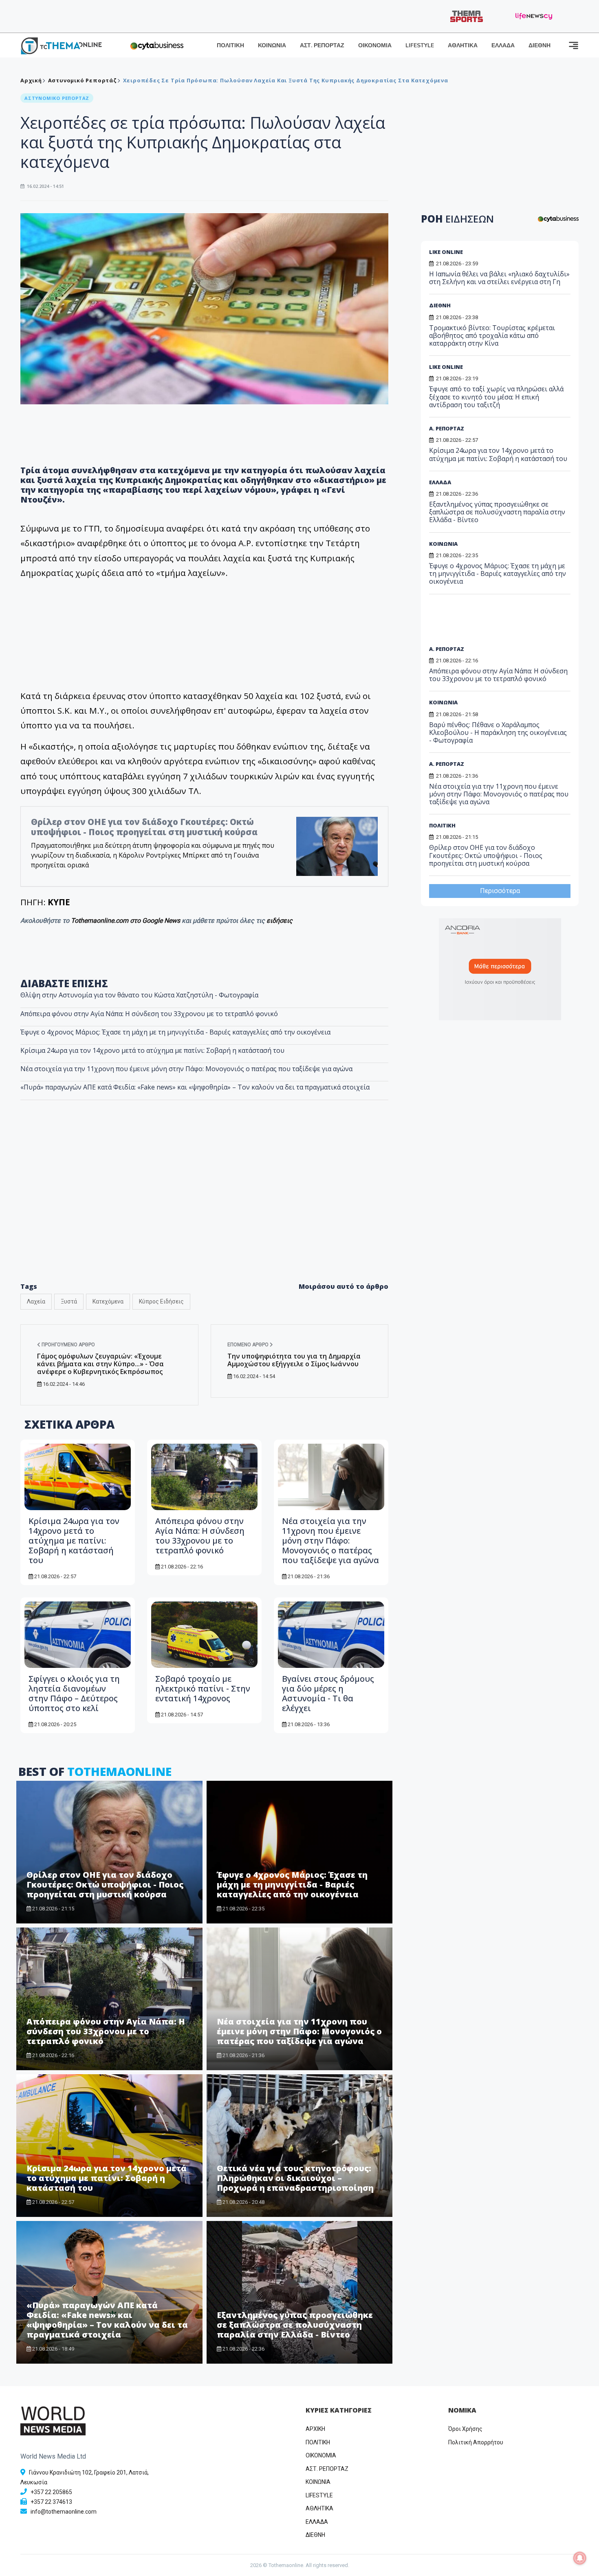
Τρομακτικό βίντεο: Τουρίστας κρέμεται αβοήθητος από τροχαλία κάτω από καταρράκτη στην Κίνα (492, 335)
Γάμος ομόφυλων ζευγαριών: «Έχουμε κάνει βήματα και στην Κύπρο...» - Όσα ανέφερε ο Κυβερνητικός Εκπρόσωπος (100, 1364)
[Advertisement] (205, 1209)
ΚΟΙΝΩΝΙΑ (272, 45)
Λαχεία (36, 1301)
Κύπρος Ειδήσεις (161, 1301)
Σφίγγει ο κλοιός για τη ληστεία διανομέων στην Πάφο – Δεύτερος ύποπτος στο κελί (74, 1693)
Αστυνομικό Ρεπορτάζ (83, 80)
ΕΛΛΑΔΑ (503, 45)
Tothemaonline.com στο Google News (126, 921)
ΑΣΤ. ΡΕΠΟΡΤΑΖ (322, 45)
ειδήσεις (280, 921)
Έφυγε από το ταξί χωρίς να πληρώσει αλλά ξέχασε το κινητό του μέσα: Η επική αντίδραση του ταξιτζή (496, 397)
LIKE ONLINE (446, 252)
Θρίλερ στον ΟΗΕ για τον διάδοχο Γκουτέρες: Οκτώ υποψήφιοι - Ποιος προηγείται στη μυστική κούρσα (144, 827)
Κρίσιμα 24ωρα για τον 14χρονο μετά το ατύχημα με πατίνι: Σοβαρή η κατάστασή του (152, 1050)
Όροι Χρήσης (465, 2429)
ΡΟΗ (457, 219)
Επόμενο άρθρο (249, 1345)
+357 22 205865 (51, 2492)
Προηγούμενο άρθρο (68, 1345)
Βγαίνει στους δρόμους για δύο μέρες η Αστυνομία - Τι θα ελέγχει (328, 1693)
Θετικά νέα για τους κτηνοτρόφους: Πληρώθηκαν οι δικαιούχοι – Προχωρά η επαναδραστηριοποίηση (295, 2178)
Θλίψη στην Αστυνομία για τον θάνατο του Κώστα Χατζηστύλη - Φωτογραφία (139, 995)
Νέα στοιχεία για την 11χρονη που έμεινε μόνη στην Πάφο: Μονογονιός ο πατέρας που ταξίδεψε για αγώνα (186, 1069)
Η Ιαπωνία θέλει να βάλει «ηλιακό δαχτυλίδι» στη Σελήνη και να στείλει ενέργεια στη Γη (499, 278)
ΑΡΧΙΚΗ (315, 2429)
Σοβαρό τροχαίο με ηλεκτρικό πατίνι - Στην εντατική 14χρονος (203, 1688)
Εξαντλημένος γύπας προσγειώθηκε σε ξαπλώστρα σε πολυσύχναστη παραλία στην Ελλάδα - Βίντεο (295, 2325)
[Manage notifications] (580, 2558)
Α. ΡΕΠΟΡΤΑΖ (447, 428)
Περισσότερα (500, 891)
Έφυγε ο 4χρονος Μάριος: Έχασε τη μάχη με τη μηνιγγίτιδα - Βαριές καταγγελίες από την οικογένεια (175, 1032)
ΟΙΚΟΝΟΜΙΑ (375, 45)
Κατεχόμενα (108, 1301)
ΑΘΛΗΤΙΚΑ (463, 45)
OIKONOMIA (321, 2455)
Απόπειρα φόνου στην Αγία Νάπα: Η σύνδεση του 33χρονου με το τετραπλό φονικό (149, 1014)
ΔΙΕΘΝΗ (540, 45)
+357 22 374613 (51, 2502)
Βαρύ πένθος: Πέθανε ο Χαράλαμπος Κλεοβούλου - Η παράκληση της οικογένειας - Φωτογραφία (498, 732)
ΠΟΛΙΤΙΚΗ (230, 45)
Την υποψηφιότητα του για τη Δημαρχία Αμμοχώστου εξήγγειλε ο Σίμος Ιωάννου (294, 1360)
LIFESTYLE (420, 45)
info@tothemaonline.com (64, 2512)
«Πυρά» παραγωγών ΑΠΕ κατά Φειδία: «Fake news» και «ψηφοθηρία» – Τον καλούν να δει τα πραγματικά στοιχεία (195, 1087)
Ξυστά (69, 1301)
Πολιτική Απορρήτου (476, 2442)
